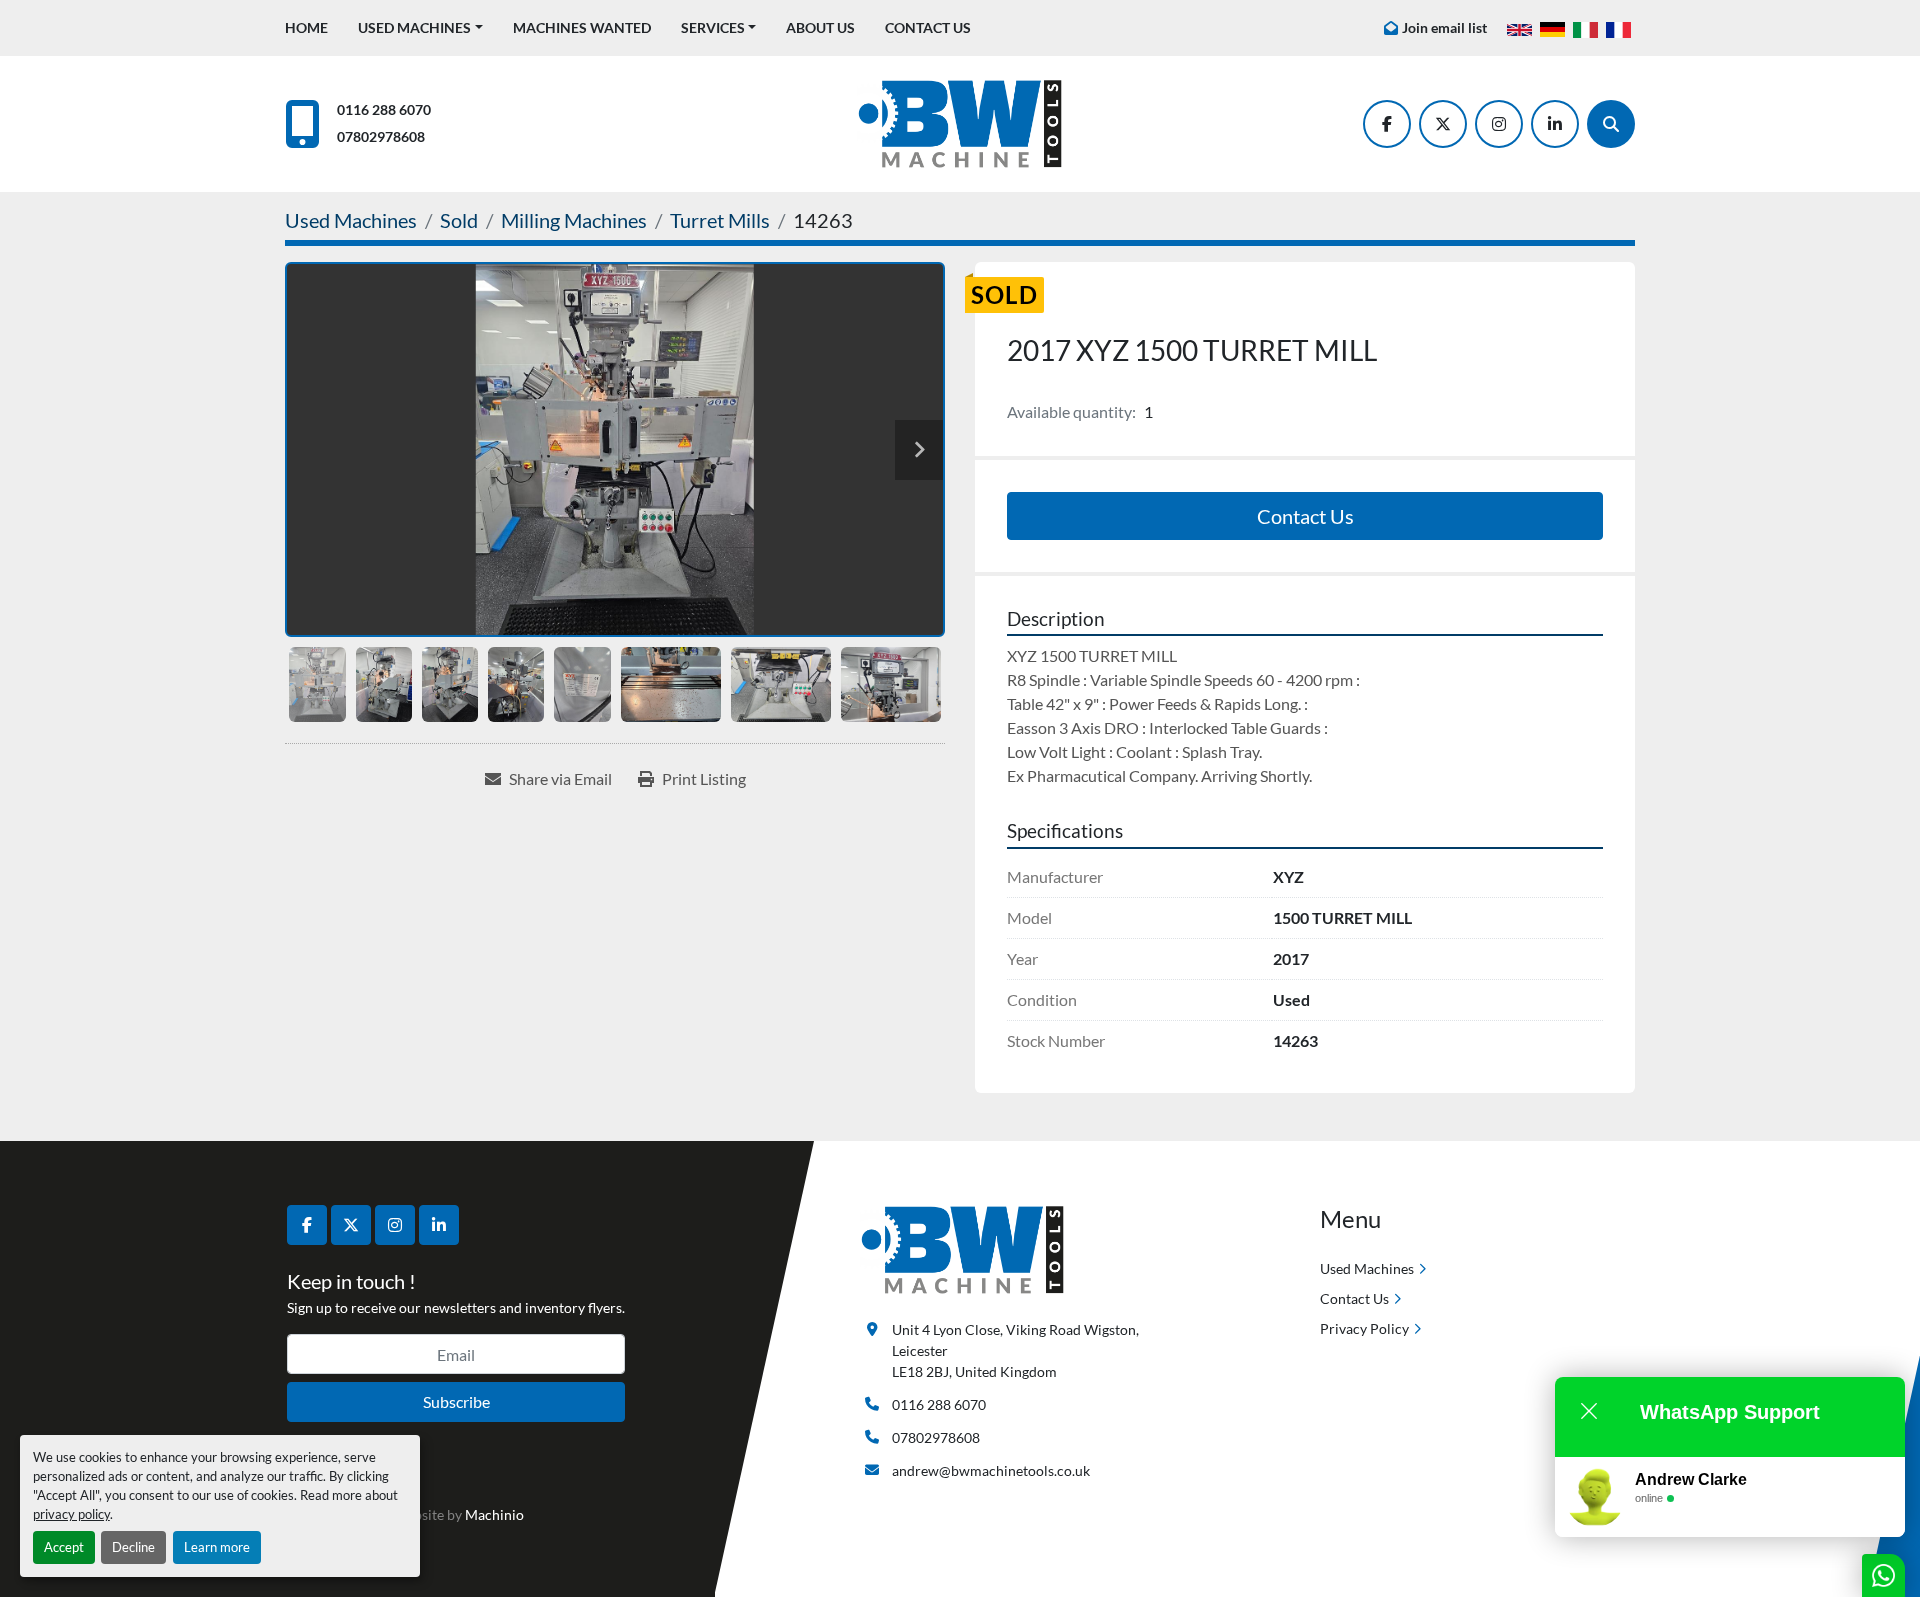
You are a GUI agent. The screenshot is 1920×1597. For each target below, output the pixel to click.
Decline (133, 1547)
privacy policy (71, 1514)
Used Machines (414, 27)
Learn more (217, 1547)
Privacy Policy (1364, 1328)
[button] (420, 27)
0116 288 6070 (384, 109)
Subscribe (456, 1401)
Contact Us (928, 27)
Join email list (1444, 27)
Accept (64, 1547)
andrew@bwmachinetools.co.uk (991, 1470)
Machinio (494, 1514)
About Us (820, 27)
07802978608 (381, 136)
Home (306, 27)
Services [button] (713, 27)
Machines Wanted (582, 27)
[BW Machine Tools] (962, 1248)
